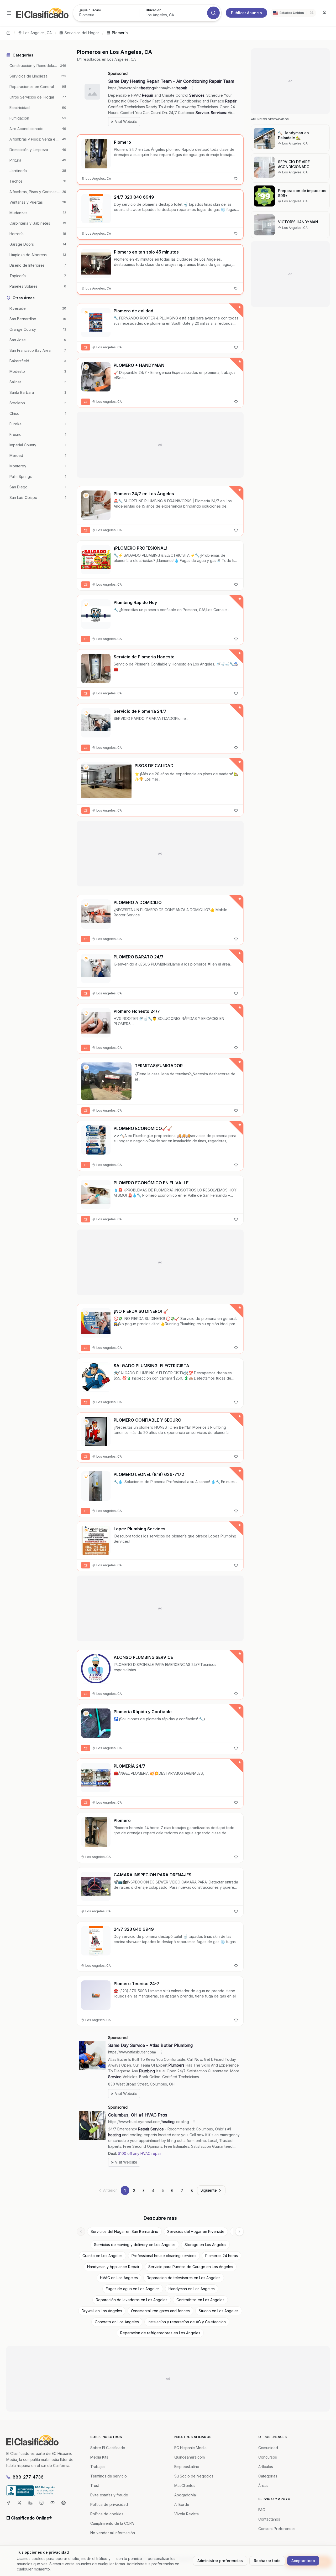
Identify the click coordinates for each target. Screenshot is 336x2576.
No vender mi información (113, 2533)
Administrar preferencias (220, 2561)
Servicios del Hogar (82, 33)
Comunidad (268, 2448)
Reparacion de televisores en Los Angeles (184, 2278)
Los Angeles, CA (38, 33)
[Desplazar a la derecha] (239, 2232)
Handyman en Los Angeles (192, 2289)
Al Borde (182, 2504)
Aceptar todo (303, 2561)
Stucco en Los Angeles (219, 2311)
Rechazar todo (267, 2561)
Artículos (266, 2467)
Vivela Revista (187, 2514)
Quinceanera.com (190, 2457)
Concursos (268, 2457)
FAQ (262, 2510)
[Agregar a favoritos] (236, 179)
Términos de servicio (109, 2476)
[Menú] (9, 13)
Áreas (263, 2485)
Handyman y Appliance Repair (113, 2267)
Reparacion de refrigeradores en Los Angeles (160, 2333)
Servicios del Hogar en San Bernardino (124, 2231)
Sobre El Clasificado (108, 2448)
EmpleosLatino (187, 2467)
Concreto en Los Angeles (117, 2322)
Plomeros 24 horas (222, 2256)
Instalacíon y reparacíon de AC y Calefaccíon (187, 2322)
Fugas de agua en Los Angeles (133, 2289)
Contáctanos (269, 2519)
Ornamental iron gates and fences (160, 2311)
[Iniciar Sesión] (324, 13)
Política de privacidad (109, 2504)
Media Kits (99, 2457)
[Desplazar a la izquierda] (81, 2232)
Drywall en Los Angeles (102, 2311)
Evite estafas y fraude (109, 2495)
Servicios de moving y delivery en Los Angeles (135, 2245)
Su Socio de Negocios (194, 2476)
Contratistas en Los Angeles (200, 2300)
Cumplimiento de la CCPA (112, 2523)
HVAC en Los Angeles (119, 2278)
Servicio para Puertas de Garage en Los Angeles (191, 2267)
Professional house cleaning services (164, 2256)
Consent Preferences (277, 2529)
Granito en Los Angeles (103, 2256)
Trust (95, 2485)
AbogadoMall (186, 2495)
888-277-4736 (28, 2477)
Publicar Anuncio (246, 13)
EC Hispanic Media (190, 2448)
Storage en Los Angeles (205, 2245)
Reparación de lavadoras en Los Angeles (132, 2300)
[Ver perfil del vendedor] (86, 313)
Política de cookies (107, 2514)
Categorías (268, 2476)
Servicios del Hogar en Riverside (196, 2231)
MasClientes (185, 2485)
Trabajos (98, 2467)
